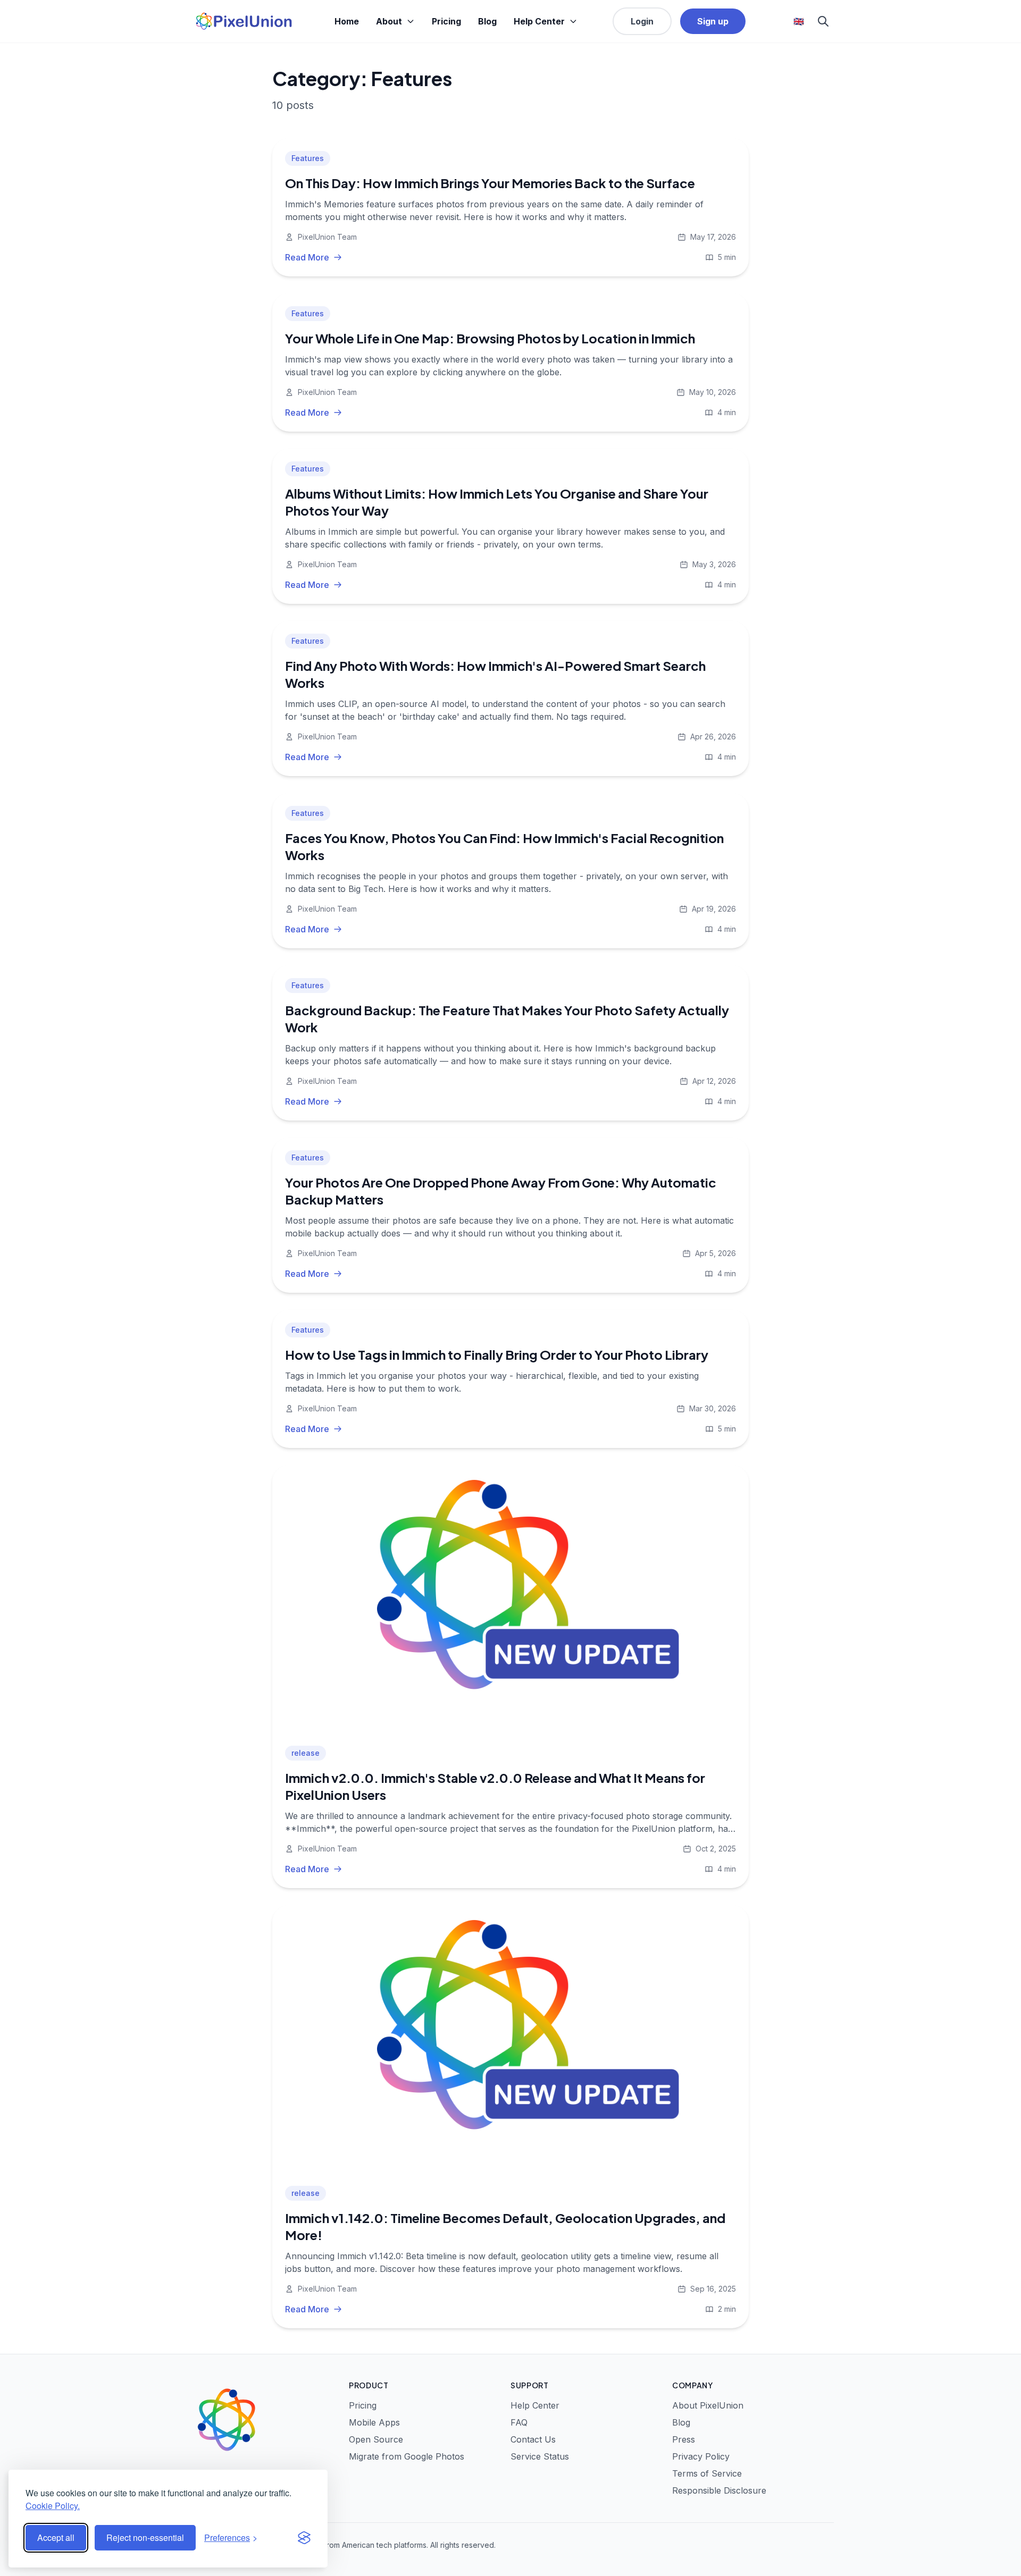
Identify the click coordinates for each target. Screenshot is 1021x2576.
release (306, 1753)
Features (308, 158)
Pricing (446, 21)
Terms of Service (707, 2473)
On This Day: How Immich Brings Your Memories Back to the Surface (490, 183)
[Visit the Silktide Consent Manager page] (304, 2538)
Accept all (56, 2537)
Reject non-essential (145, 2537)
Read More (307, 257)
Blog (487, 21)
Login (642, 21)
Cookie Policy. (53, 2506)
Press (684, 2439)
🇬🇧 (799, 21)
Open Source (376, 2439)
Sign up (713, 21)
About (389, 21)
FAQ (519, 2422)
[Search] (823, 21)
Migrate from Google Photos (407, 2456)
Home (347, 21)
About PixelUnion (708, 2405)
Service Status (540, 2456)
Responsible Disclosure (719, 2490)
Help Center (539, 21)
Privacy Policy (701, 2456)
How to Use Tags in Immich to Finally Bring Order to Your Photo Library (497, 1354)
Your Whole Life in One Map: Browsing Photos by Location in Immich (490, 338)
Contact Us (533, 2439)
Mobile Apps (374, 2422)
